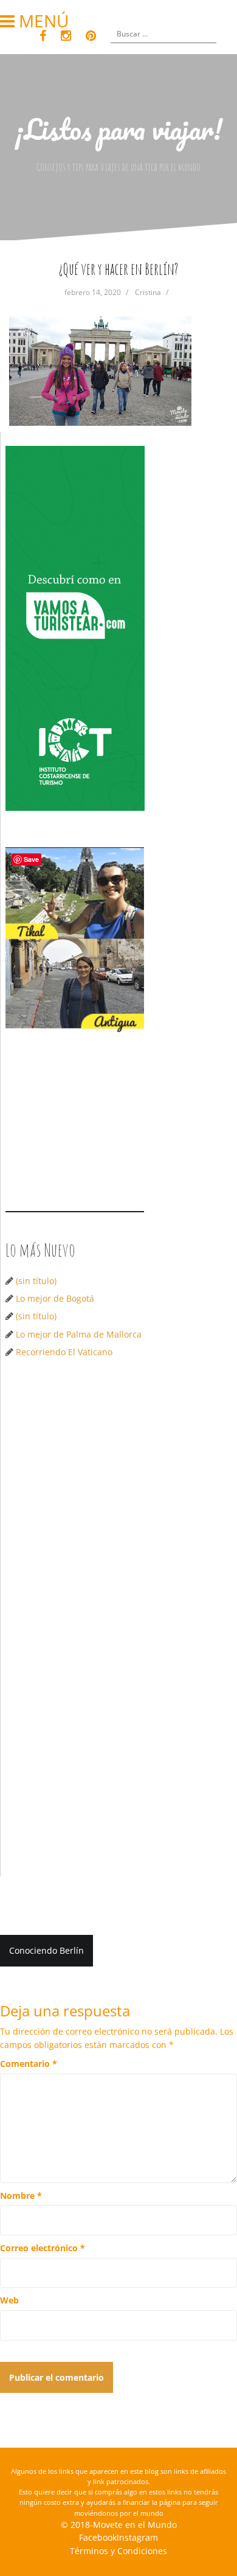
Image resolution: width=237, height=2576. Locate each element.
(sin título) (36, 1281)
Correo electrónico (43, 2248)
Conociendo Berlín (46, 1950)
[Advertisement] (118, 1498)
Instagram (137, 2537)
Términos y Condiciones (118, 2551)
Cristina (148, 292)
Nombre (21, 2196)
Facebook (98, 2537)
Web (9, 2300)
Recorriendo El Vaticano (64, 1352)
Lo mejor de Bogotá (55, 1298)
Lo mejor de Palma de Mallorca (79, 1334)
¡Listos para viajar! (119, 129)
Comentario (29, 2064)
